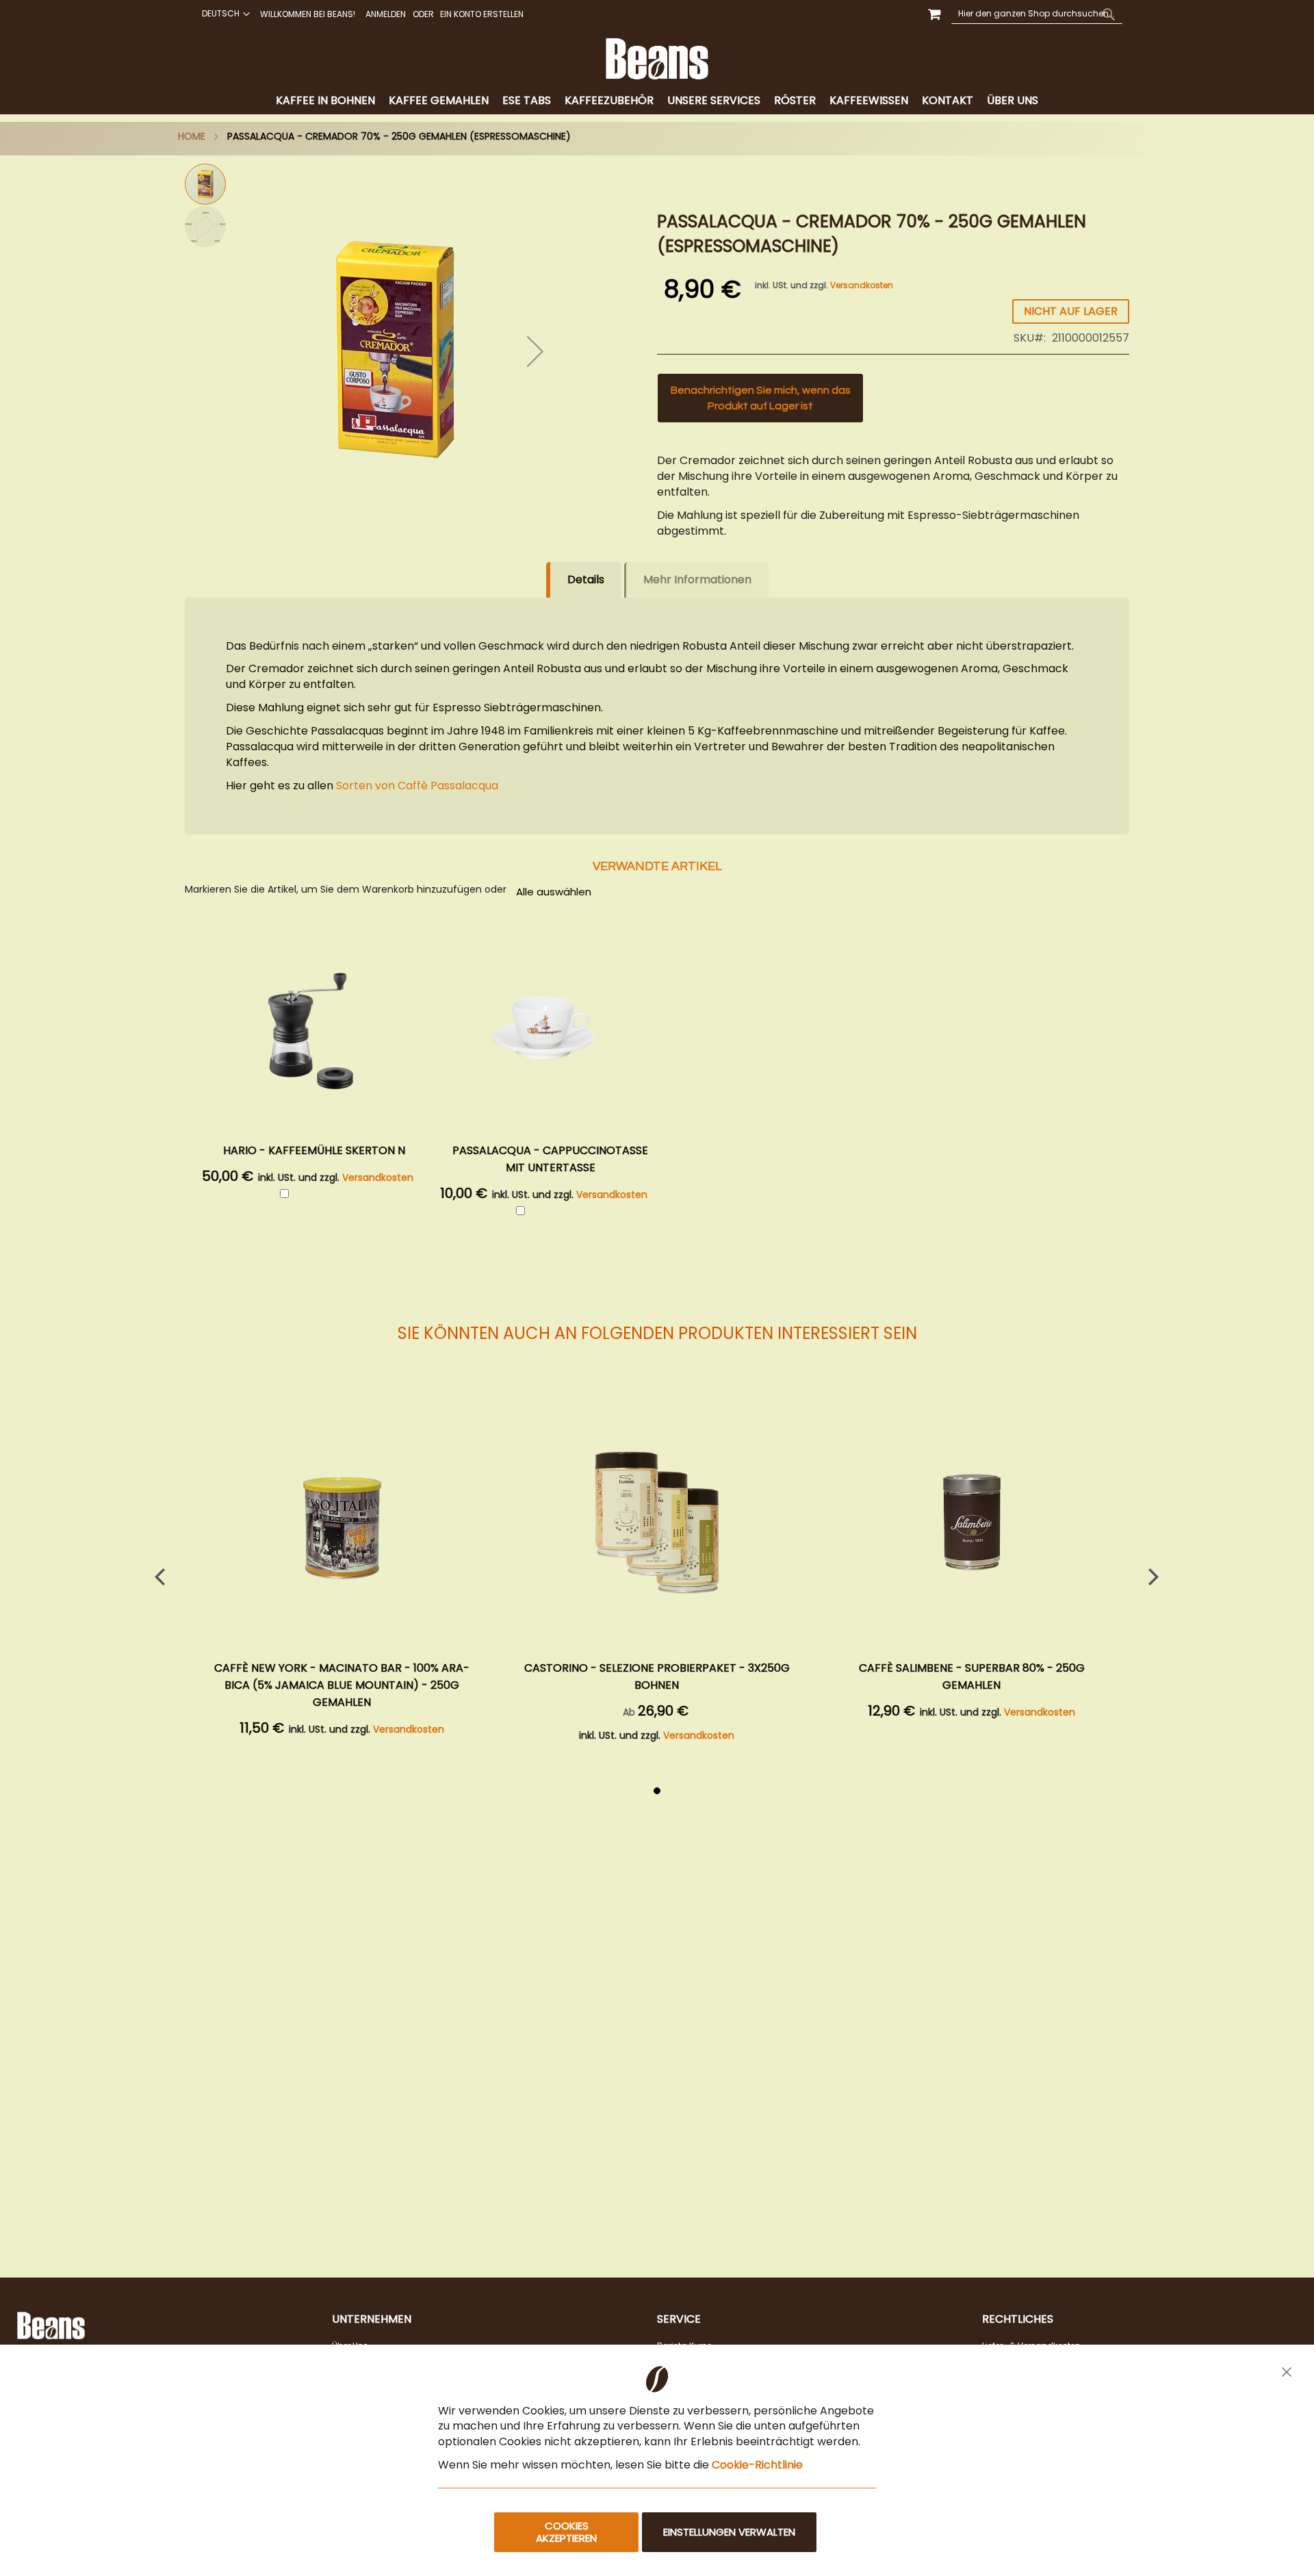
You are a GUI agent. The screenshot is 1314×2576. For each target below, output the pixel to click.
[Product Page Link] (342, 1524)
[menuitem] (325, 101)
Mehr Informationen (697, 579)
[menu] (657, 101)
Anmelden (386, 14)
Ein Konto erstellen (482, 14)
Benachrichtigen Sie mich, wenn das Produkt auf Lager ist (761, 398)
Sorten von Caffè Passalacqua (417, 786)
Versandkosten (862, 285)
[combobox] (1037, 14)
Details (586, 579)
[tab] (657, 101)
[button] (224, 14)
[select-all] (554, 891)
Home (192, 136)
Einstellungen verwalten (729, 2532)
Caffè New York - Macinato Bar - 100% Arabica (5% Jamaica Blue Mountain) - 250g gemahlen (342, 1685)
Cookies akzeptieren (566, 2532)
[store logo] (657, 59)
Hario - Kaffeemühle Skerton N (314, 1150)
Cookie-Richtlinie (757, 2465)
